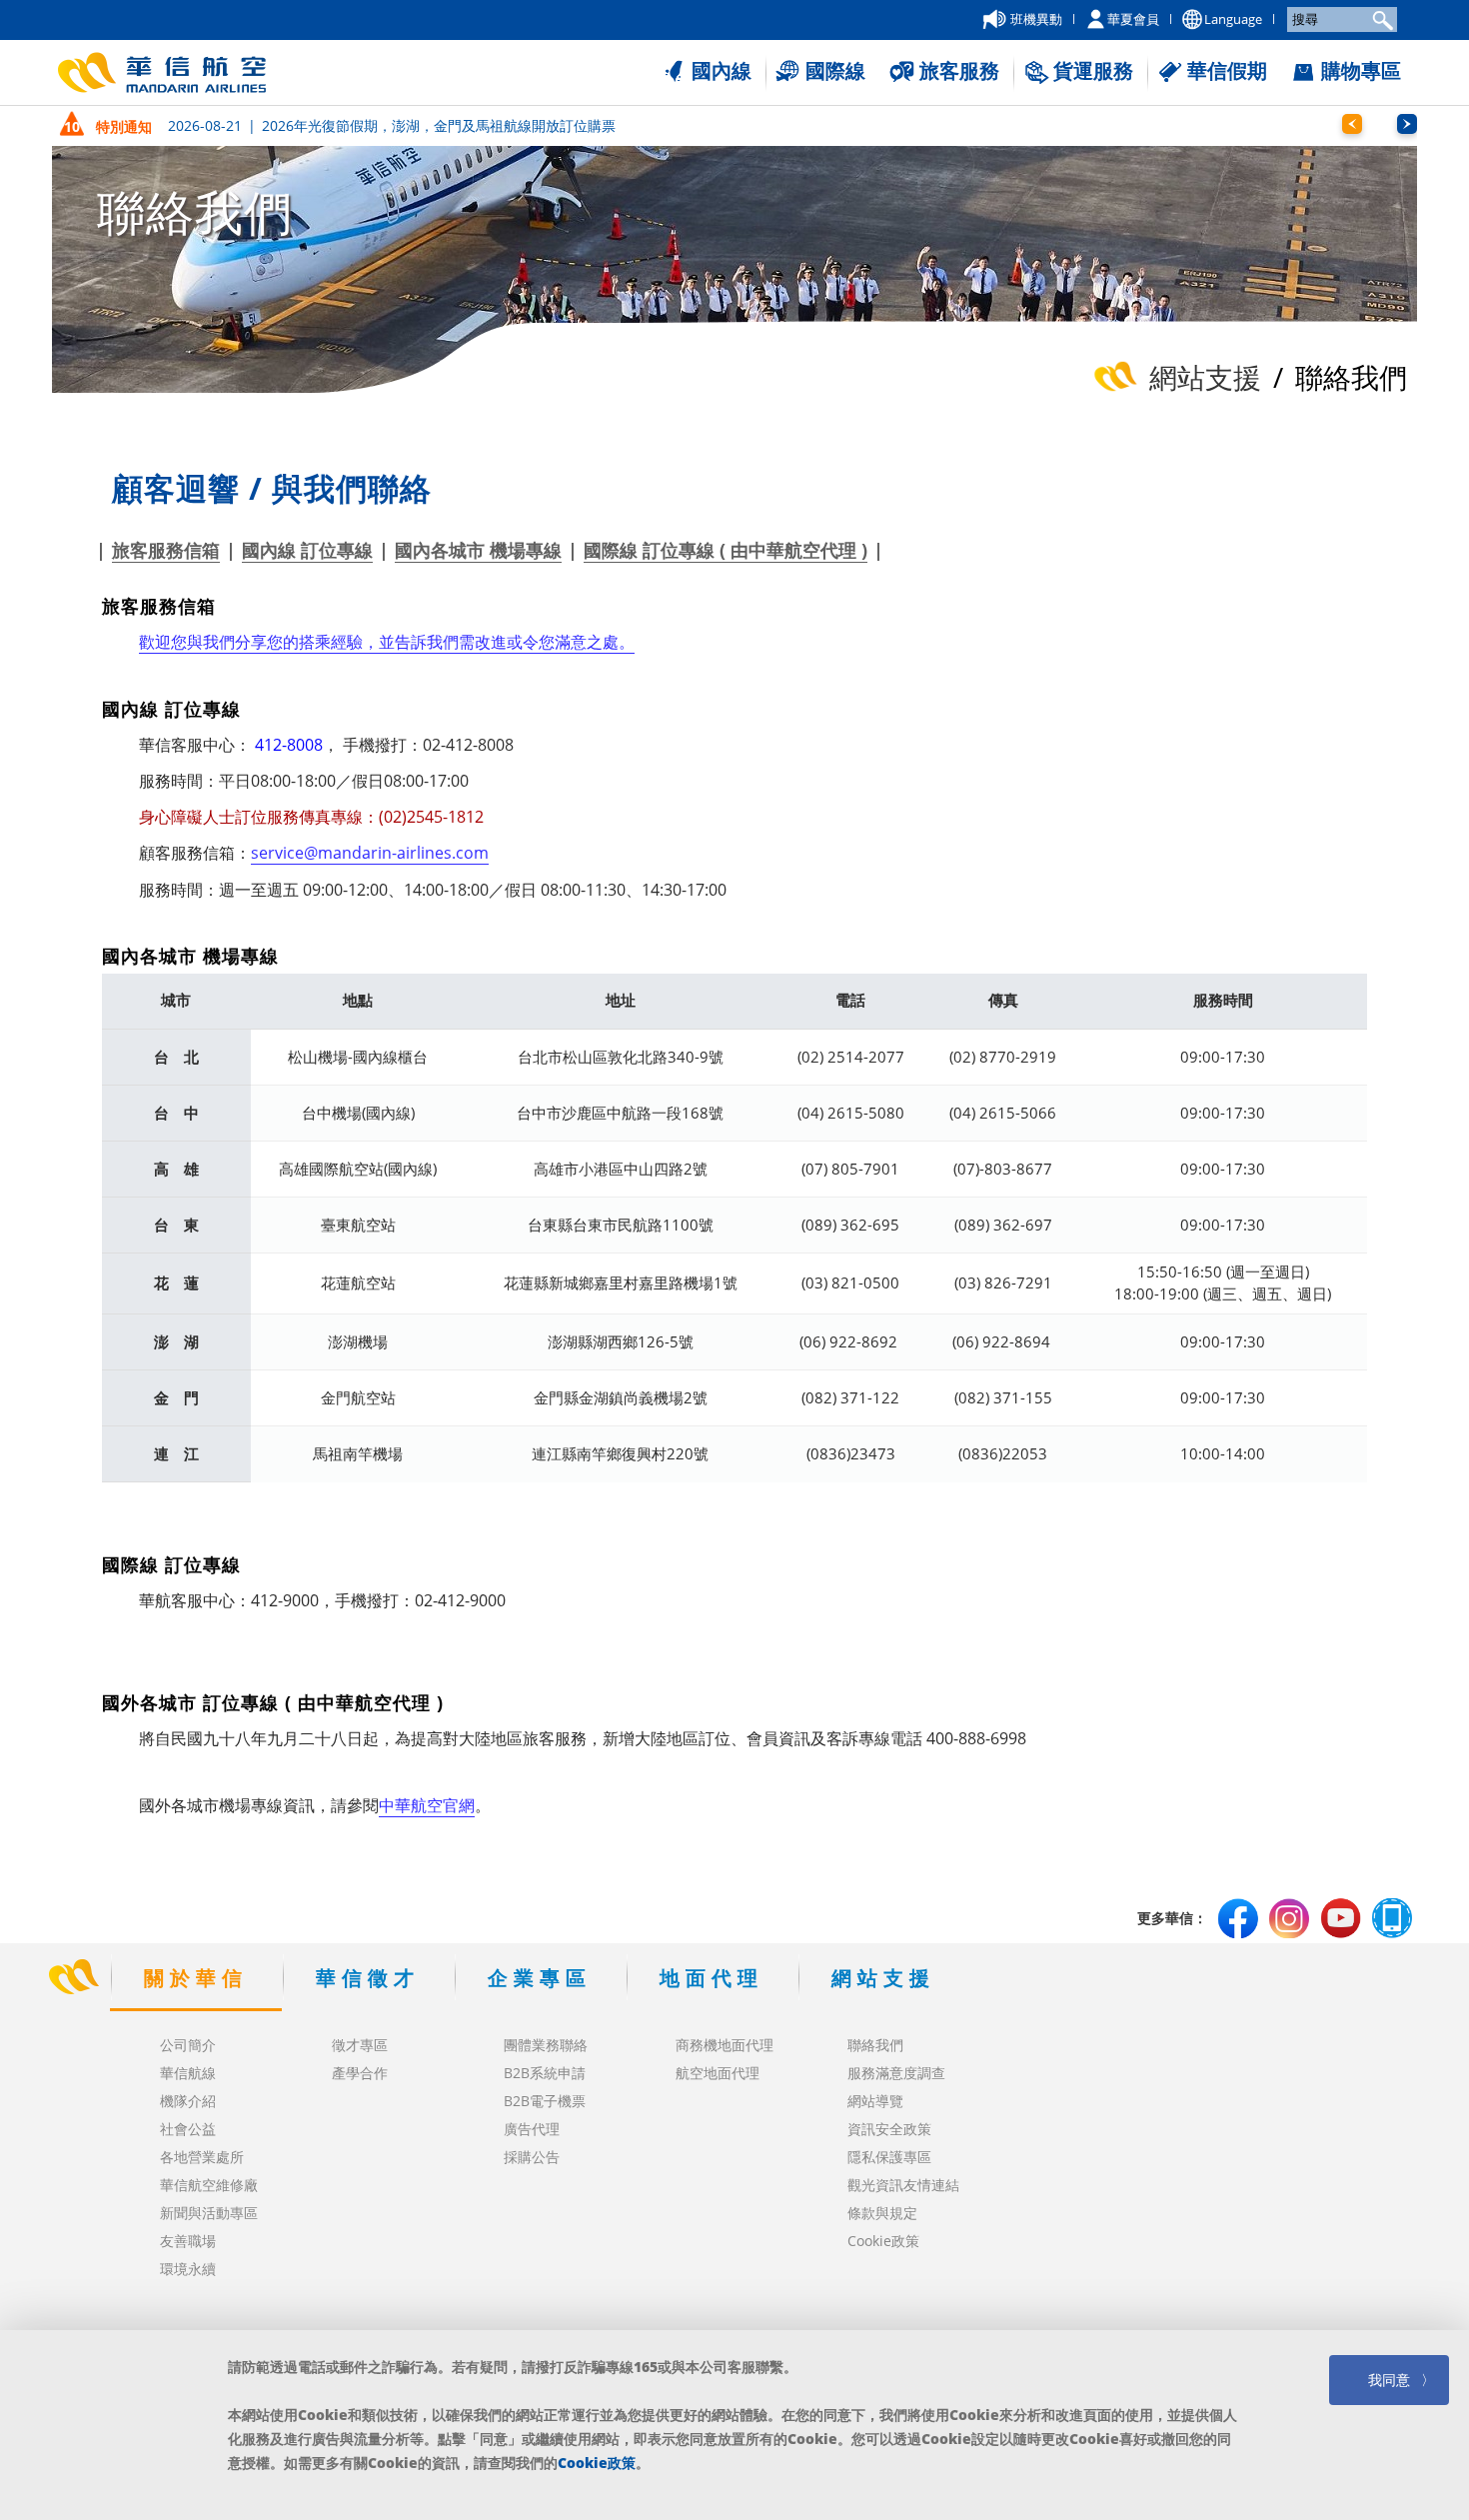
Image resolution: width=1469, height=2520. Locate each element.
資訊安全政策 (889, 2129)
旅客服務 (959, 70)
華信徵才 (368, 1977)
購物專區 (1361, 70)
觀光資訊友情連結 (903, 2185)
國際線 (835, 70)
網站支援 (883, 1977)
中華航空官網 (427, 1805)
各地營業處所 (202, 2157)
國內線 (722, 70)
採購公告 (532, 2157)
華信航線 (188, 2073)
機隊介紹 (188, 2101)
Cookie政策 (883, 2241)
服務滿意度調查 (896, 2073)
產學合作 (360, 2073)
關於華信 (196, 1977)
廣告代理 (532, 2129)
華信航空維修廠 (209, 2185)
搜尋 (1380, 19)
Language (1233, 19)
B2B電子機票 (545, 2101)
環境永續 (188, 2269)
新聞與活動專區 (209, 2213)
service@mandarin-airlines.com (370, 853)
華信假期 (1227, 70)
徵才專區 (360, 2045)
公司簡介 (188, 2045)
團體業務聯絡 (546, 2045)
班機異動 (1036, 19)
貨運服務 (1093, 70)
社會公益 (188, 2129)
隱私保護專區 (889, 2157)
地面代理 (712, 1977)
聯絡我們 (875, 2045)
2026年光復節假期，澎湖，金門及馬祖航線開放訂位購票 (392, 125)
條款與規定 (882, 2213)
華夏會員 (1133, 19)
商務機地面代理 (725, 2045)
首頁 (73, 1977)
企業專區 (540, 1977)
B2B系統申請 (545, 2073)
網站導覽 (875, 2101)
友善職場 (188, 2241)
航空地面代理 (718, 2073)
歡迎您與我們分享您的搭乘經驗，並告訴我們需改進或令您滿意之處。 (387, 642)
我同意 (1389, 2380)
